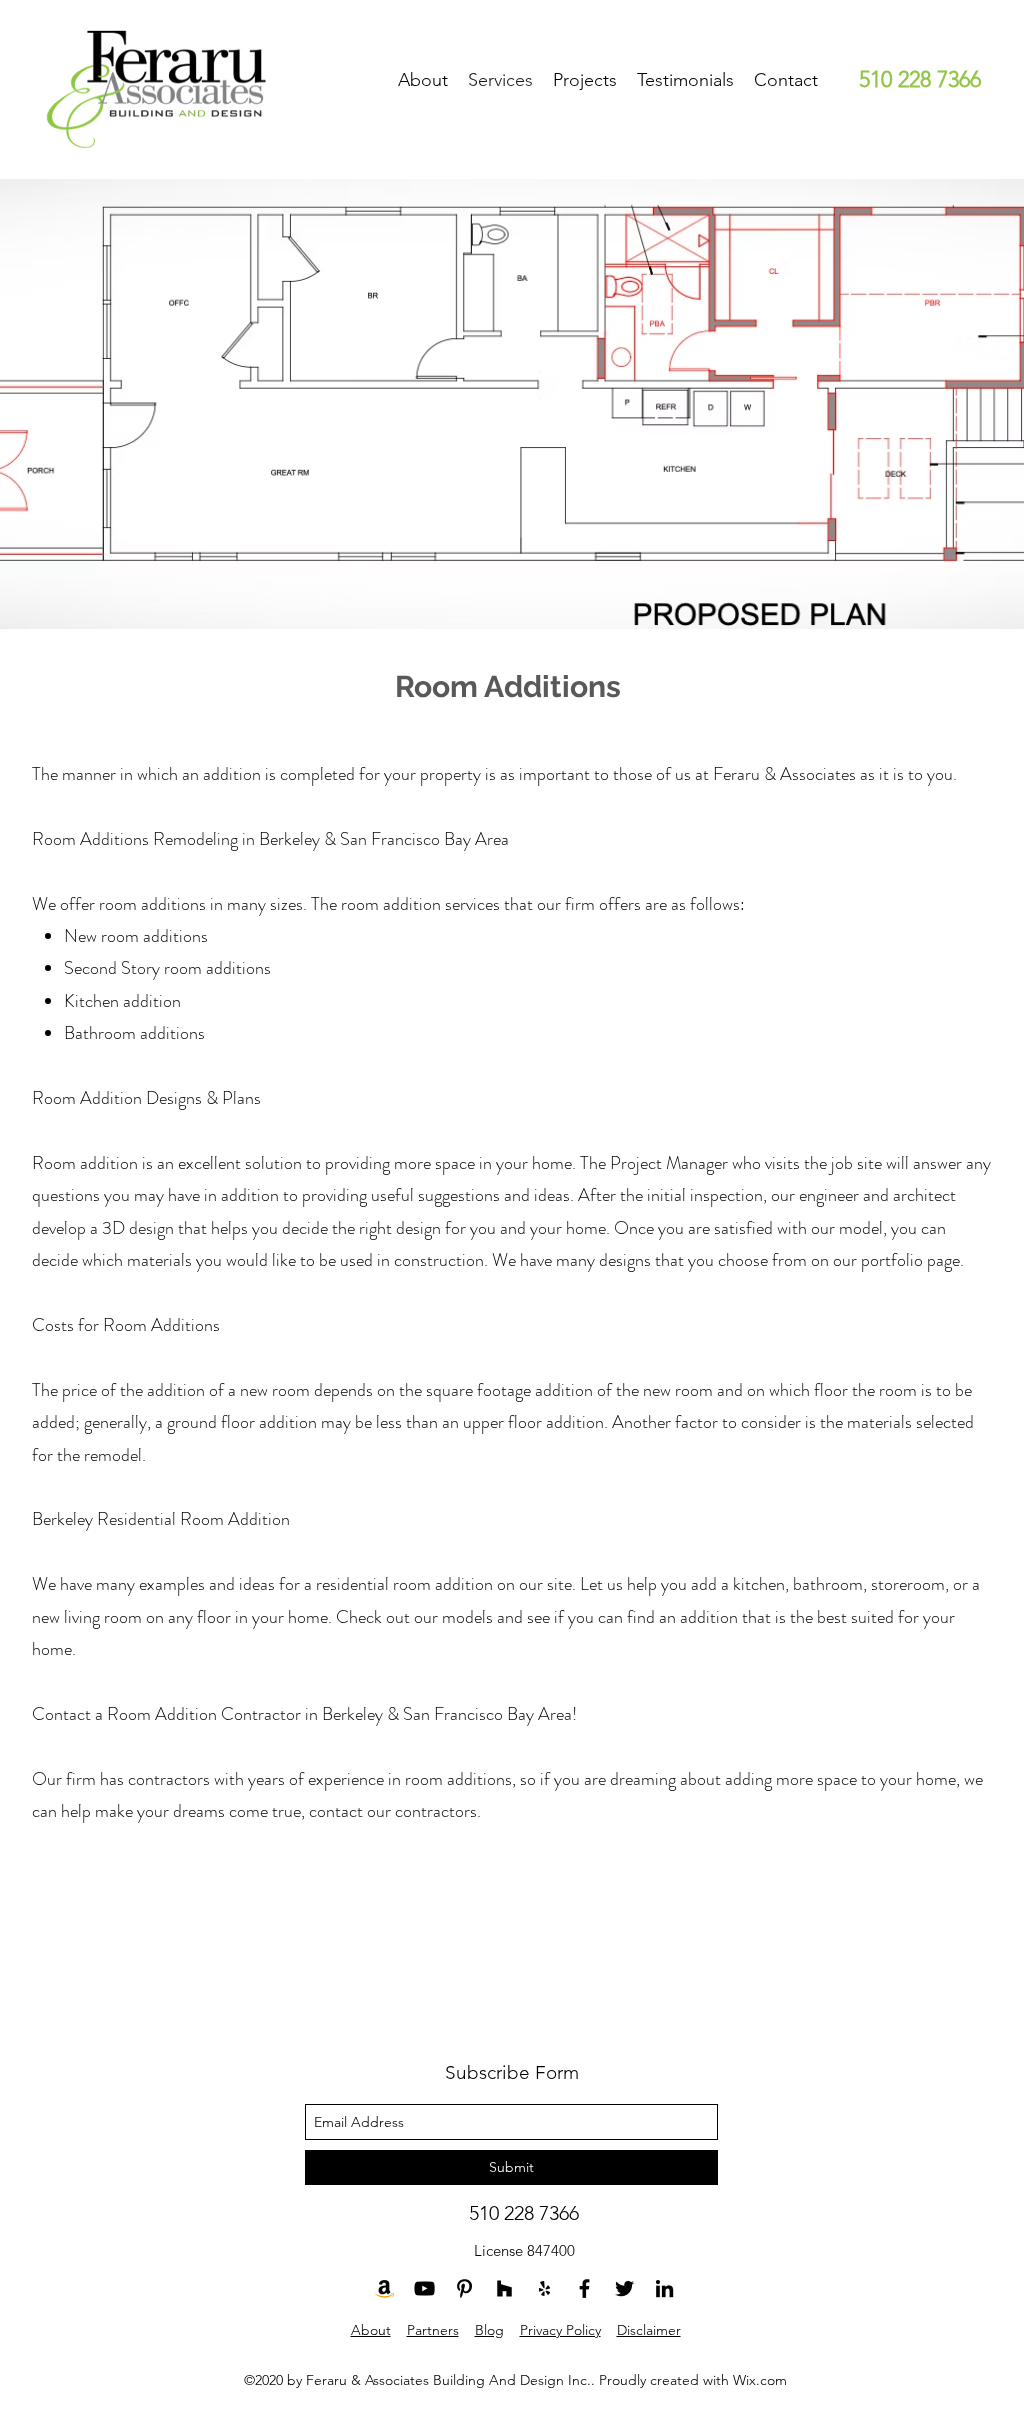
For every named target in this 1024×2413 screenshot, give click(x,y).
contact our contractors (393, 1811)
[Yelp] (544, 2288)
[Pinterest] (464, 2288)
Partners (433, 2330)
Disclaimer (649, 2330)
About (371, 2330)
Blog (489, 2330)
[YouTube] (424, 2288)
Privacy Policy (560, 2330)
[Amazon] (384, 2288)
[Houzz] (504, 2288)
